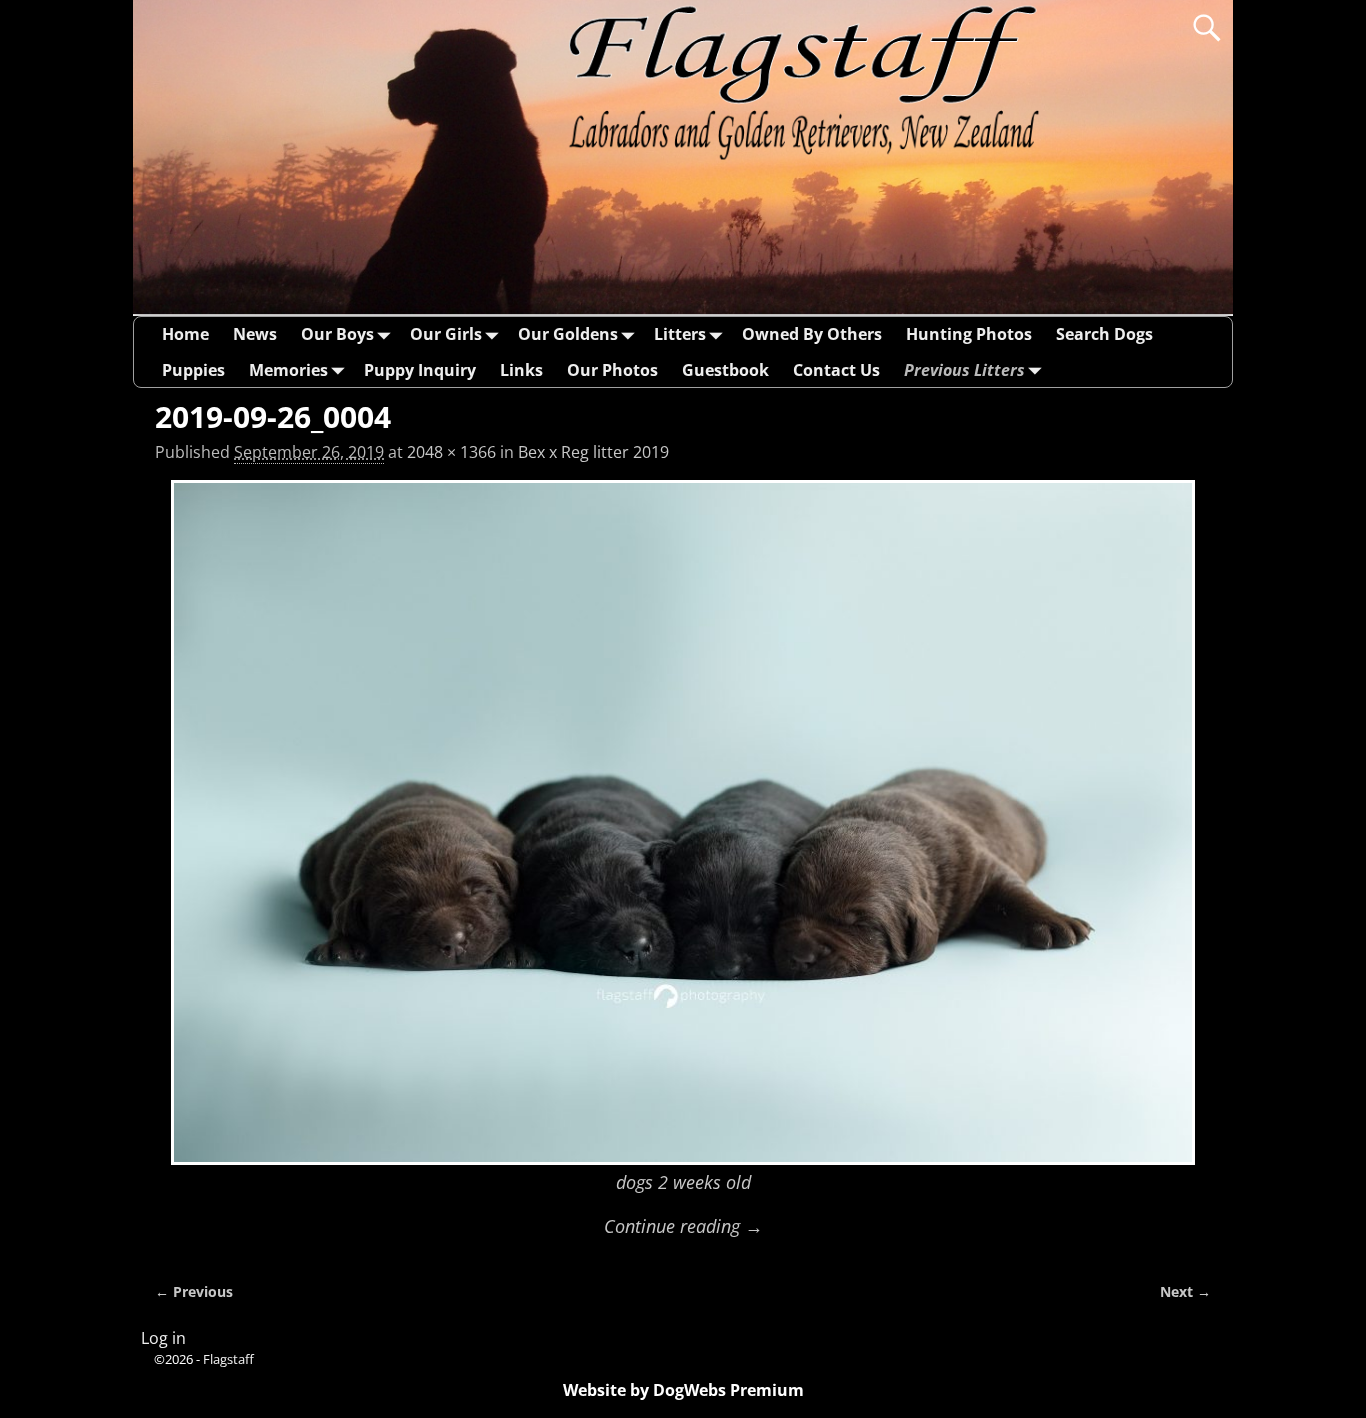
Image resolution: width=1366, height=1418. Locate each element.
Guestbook (725, 370)
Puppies (193, 370)
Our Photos (612, 370)
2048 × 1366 (451, 452)
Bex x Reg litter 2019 (593, 452)
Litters (680, 334)
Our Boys (337, 334)
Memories (288, 370)
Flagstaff (228, 1359)
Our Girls (446, 334)
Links (521, 370)
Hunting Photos (969, 334)
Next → (1185, 1291)
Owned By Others (812, 334)
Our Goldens (568, 334)
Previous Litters (964, 370)
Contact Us (836, 370)
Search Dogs (1104, 334)
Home (185, 334)
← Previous (194, 1291)
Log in (163, 1338)
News (255, 334)
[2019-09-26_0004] (683, 822)
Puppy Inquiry (420, 370)
